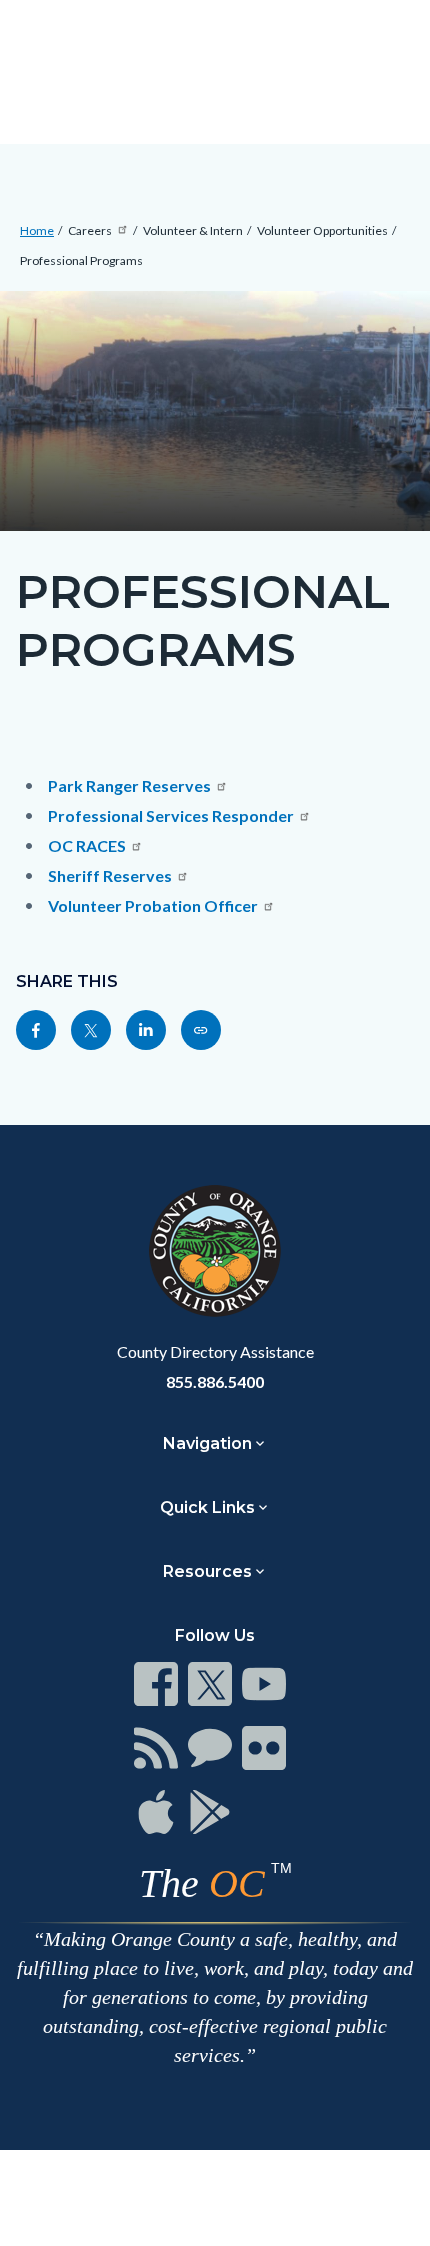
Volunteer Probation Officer (153, 905)
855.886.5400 (215, 1381)
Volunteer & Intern (193, 230)
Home (37, 230)
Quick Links (207, 1507)
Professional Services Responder (171, 815)
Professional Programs (81, 260)
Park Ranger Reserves (129, 785)
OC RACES (87, 845)
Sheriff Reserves (110, 875)
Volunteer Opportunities (322, 230)
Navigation (207, 1443)
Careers (90, 230)
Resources (207, 1571)
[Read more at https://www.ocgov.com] (215, 1251)
